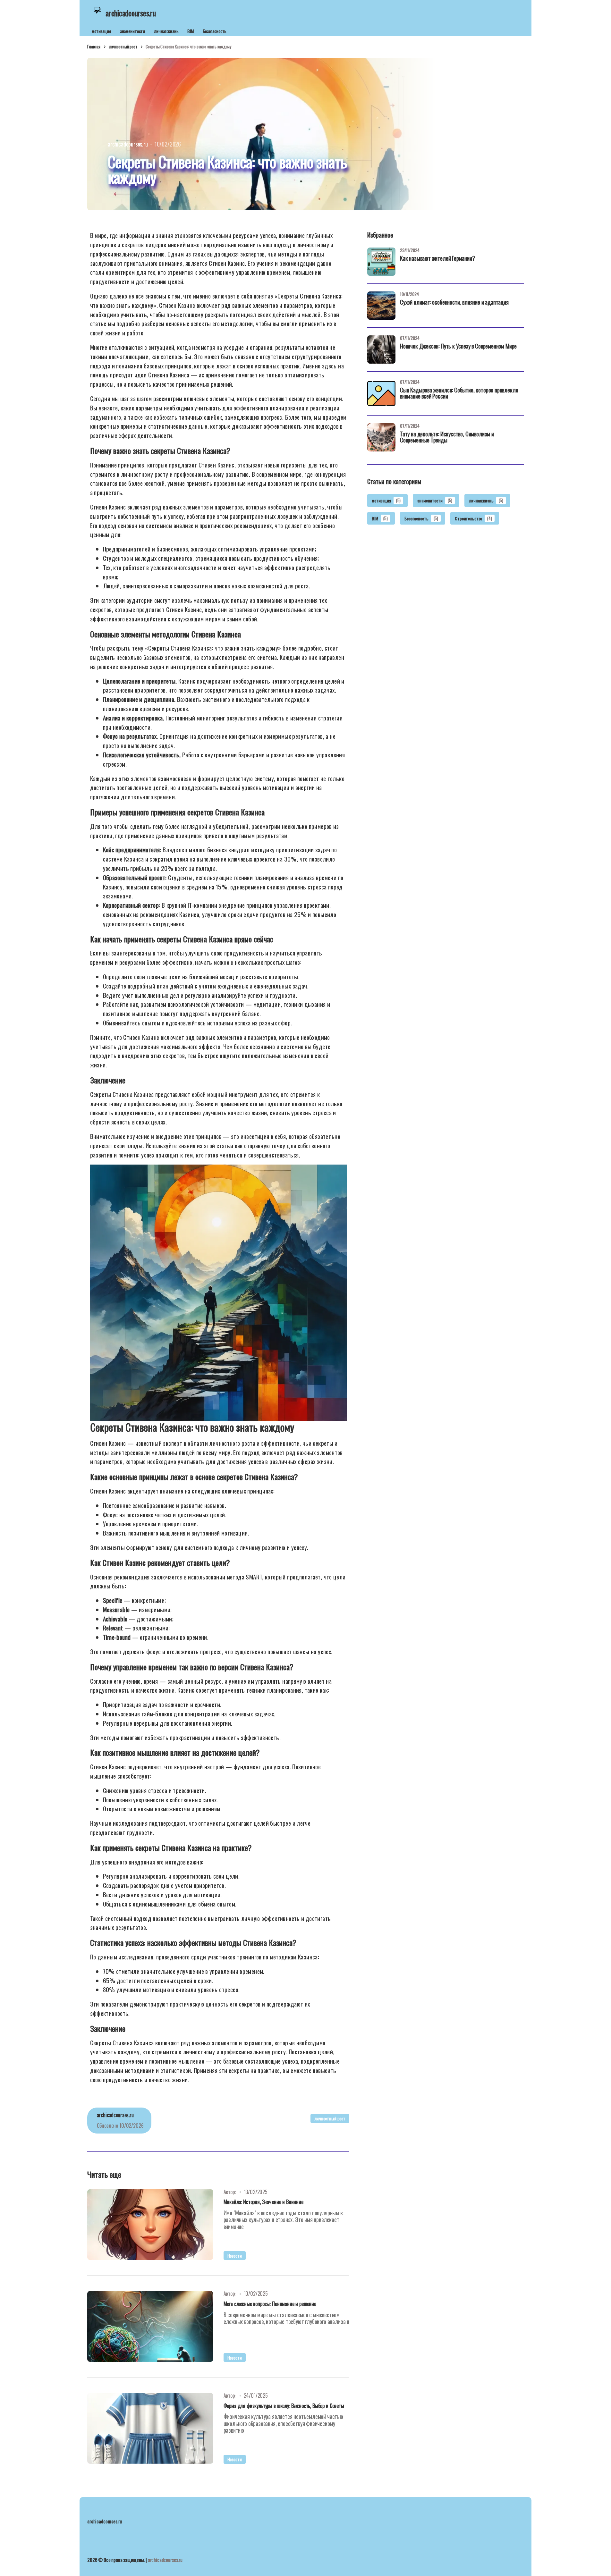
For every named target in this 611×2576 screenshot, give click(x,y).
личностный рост (123, 46)
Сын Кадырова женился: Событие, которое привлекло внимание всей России (459, 394)
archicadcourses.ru (165, 2560)
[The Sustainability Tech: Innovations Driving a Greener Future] (150, 2225)
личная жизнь (166, 31)
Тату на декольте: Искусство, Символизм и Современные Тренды (447, 438)
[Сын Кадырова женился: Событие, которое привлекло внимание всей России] (381, 393)
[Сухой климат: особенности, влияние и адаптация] (381, 306)
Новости (235, 2256)
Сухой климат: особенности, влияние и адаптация (454, 303)
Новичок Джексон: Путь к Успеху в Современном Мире (458, 347)
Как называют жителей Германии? (437, 259)
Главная (94, 46)
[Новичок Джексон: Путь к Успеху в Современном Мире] (381, 349)
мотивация (101, 31)
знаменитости (132, 31)
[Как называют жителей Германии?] (381, 262)
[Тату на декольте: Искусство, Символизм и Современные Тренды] (381, 437)
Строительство (473, 518)
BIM (191, 31)
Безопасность (215, 31)
